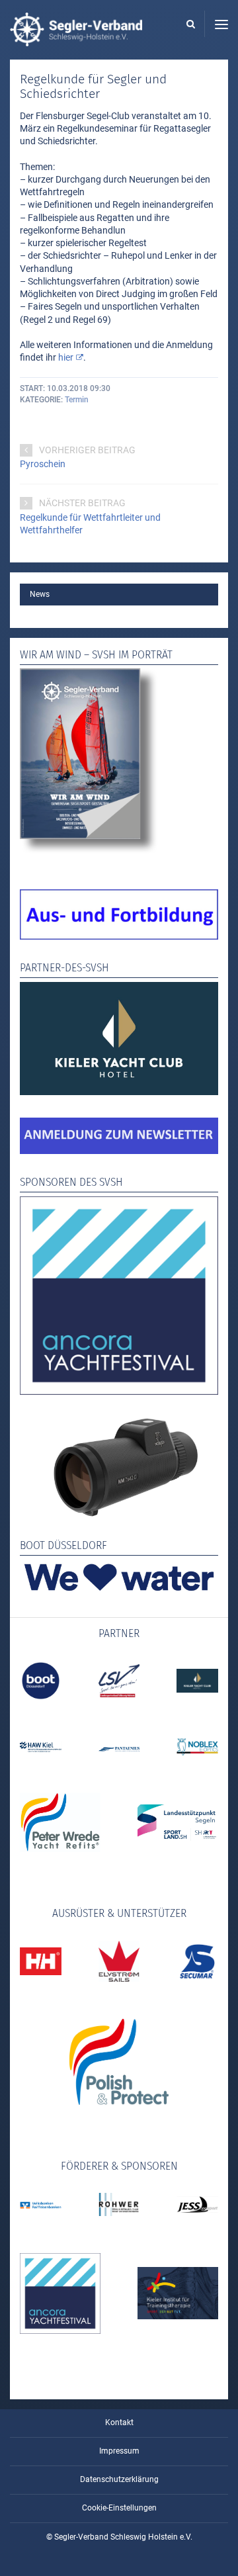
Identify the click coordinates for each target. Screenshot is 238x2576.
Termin (77, 400)
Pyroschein (43, 464)
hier (66, 357)
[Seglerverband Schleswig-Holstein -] (76, 40)
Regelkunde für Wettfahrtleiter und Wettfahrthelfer (90, 524)
